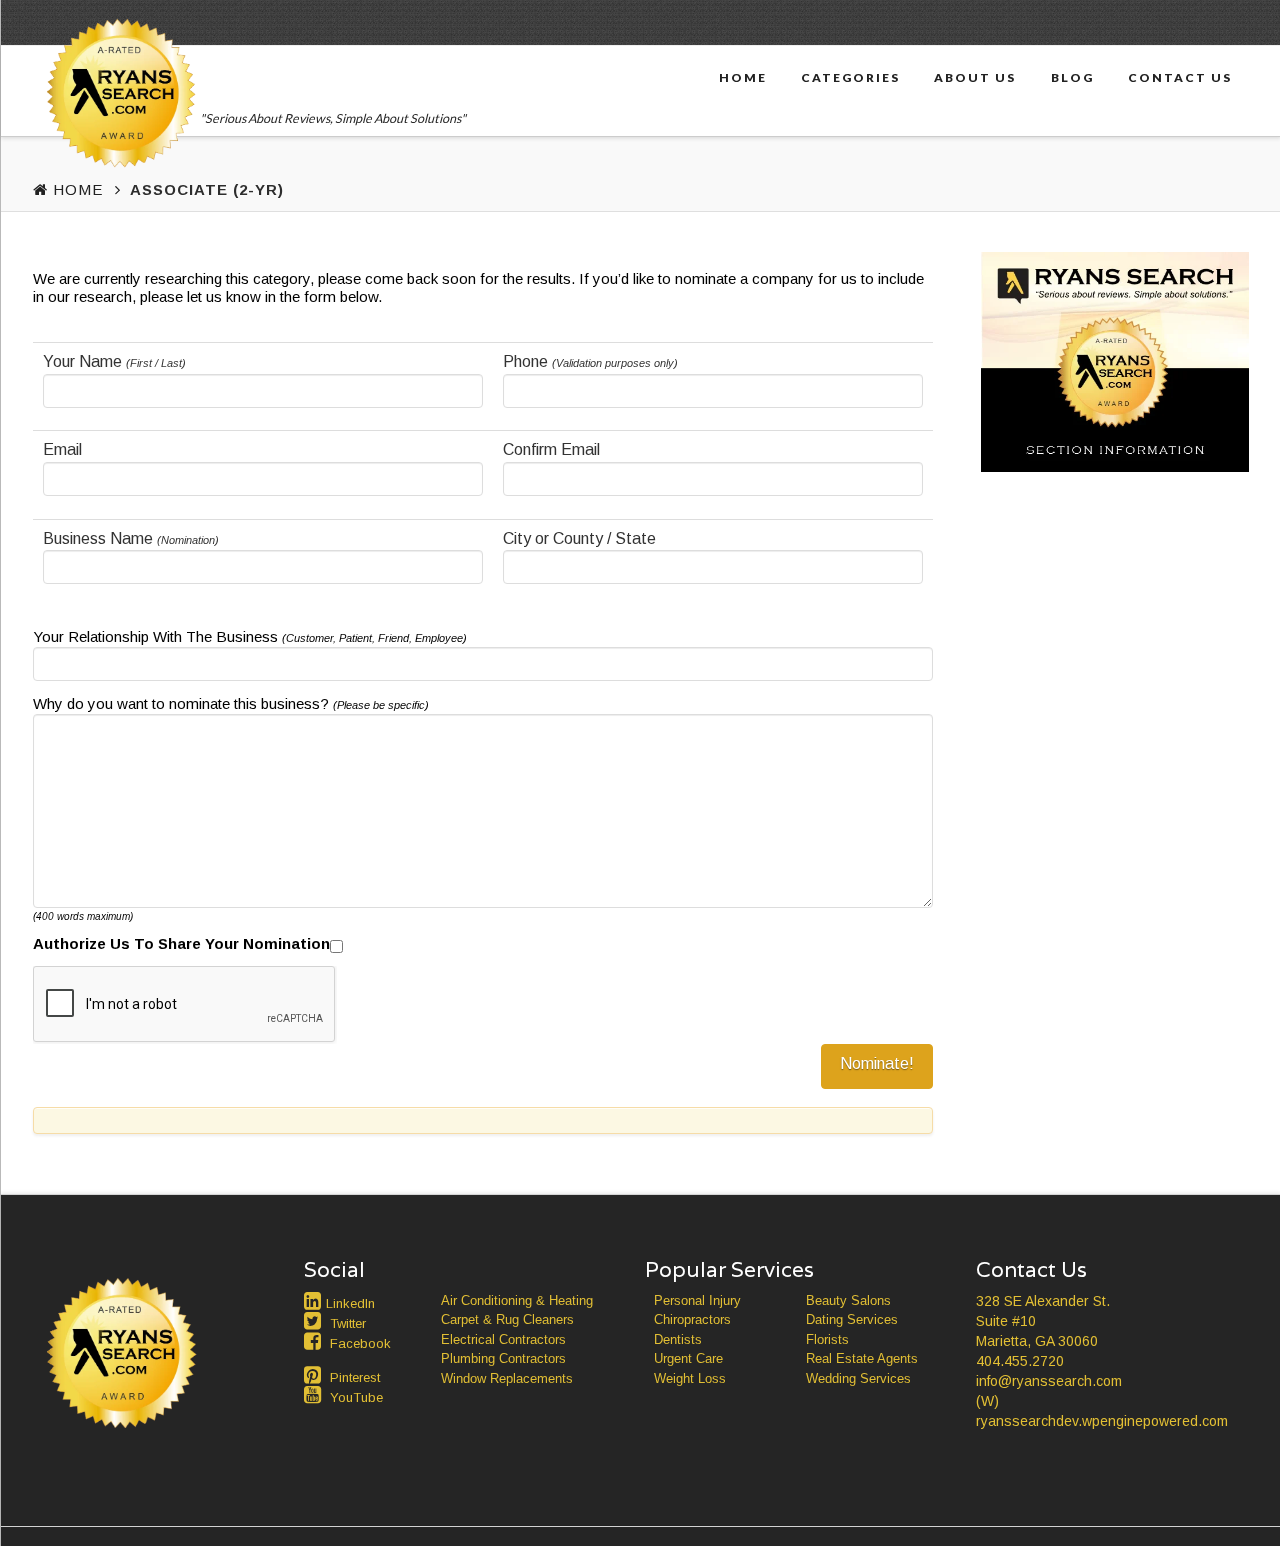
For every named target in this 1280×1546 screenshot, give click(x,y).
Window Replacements (507, 1378)
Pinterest (355, 1377)
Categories (850, 77)
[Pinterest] (315, 1375)
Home (743, 77)
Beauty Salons (848, 1300)
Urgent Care (688, 1358)
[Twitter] (315, 1321)
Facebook (360, 1343)
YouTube (356, 1397)
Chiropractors (692, 1319)
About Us (975, 77)
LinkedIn (350, 1303)
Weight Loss (690, 1378)
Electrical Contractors (503, 1339)
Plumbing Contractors (503, 1358)
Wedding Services (858, 1378)
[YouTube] (315, 1395)
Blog (1072, 77)
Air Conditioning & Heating (517, 1300)
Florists (827, 1339)
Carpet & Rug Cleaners (507, 1319)
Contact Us (1180, 77)
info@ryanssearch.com (1049, 1381)
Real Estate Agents (862, 1358)
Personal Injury (697, 1300)
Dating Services (852, 1319)
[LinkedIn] (315, 1301)
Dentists (678, 1339)
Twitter (348, 1323)
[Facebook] (315, 1341)
